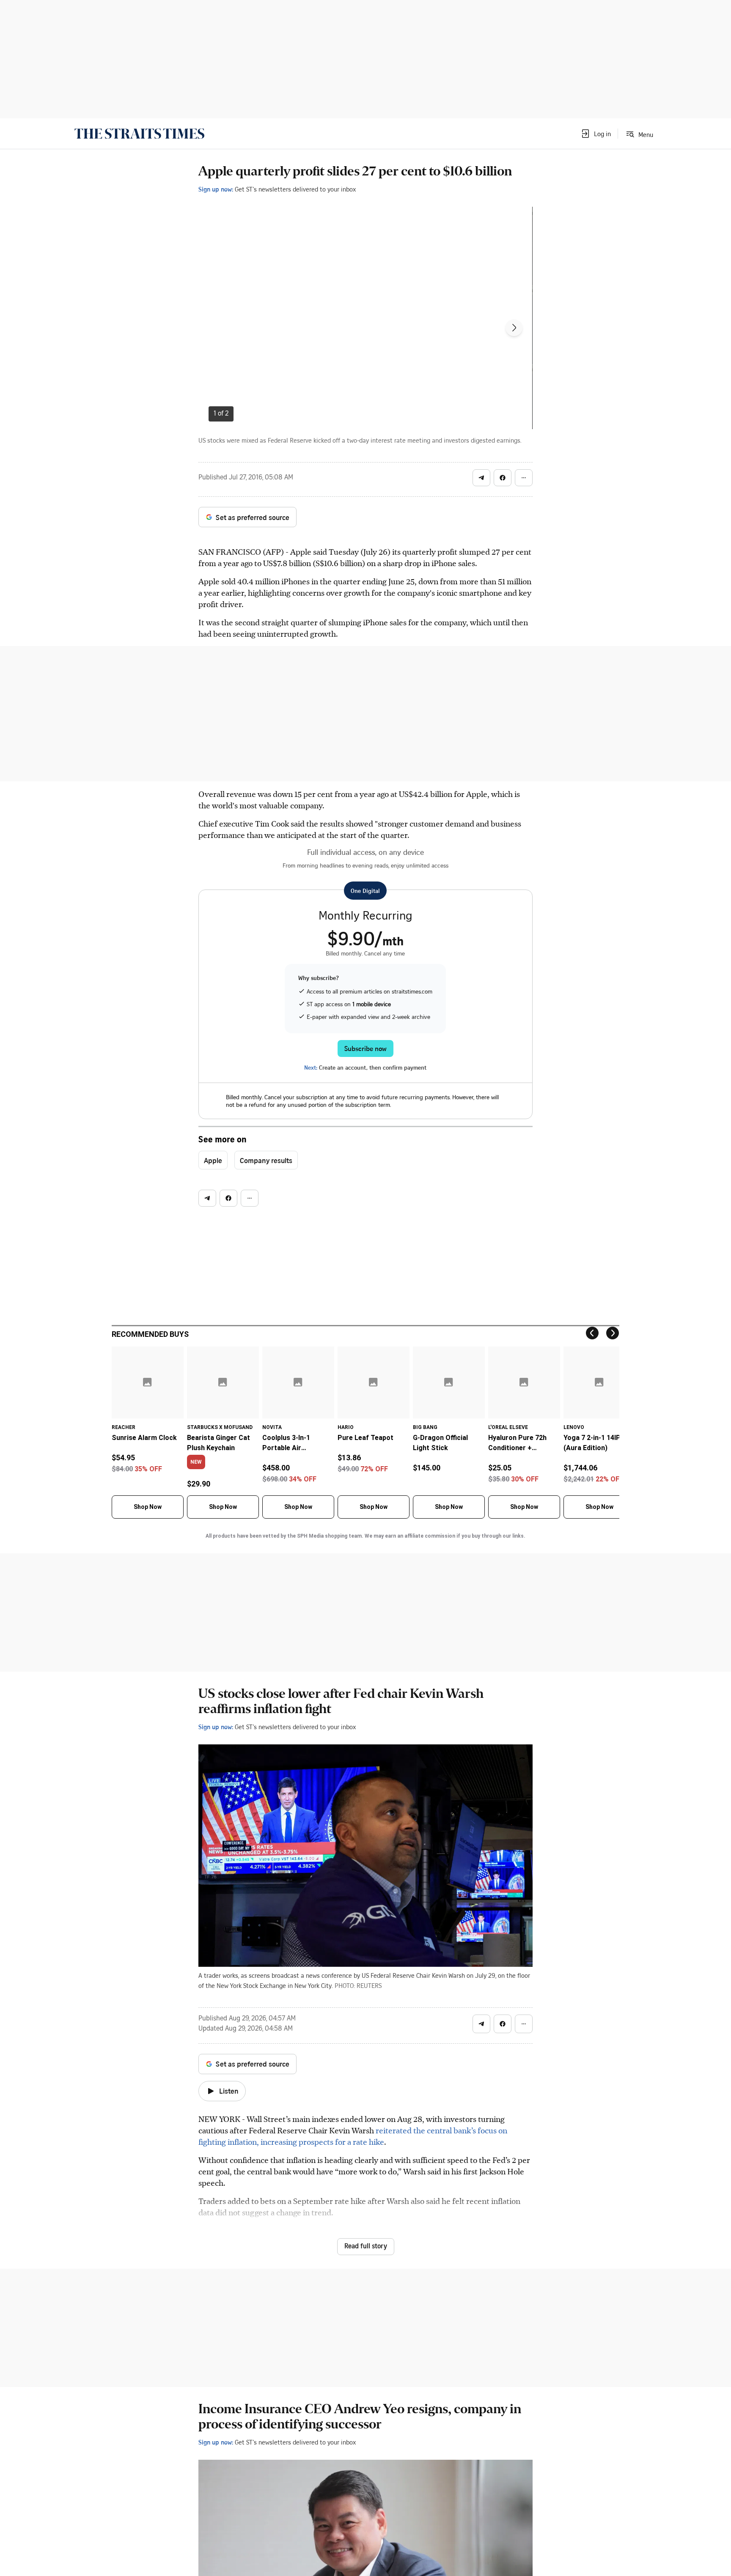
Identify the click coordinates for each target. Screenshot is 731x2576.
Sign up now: (216, 189)
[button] (596, 134)
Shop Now (148, 1507)
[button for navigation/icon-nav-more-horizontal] (524, 478)
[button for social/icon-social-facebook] (503, 478)
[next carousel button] (514, 328)
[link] (139, 134)
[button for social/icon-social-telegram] (481, 478)
